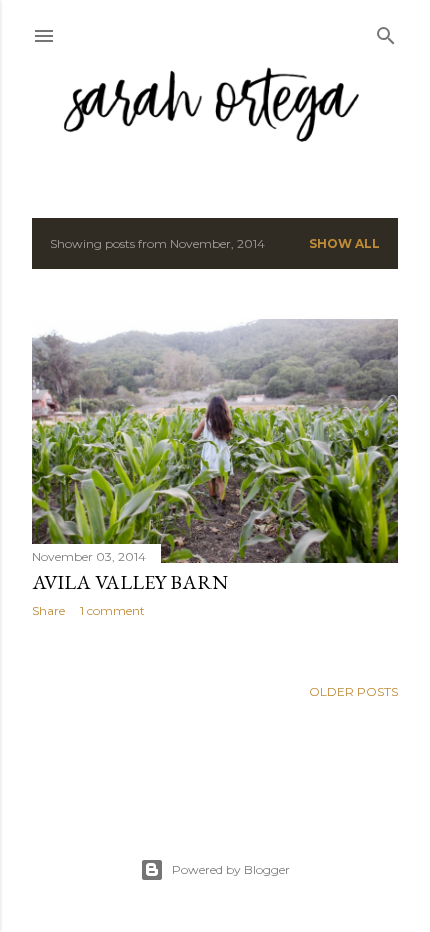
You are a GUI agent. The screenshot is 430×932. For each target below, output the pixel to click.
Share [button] (48, 610)
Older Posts (353, 691)
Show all (344, 243)
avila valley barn (130, 582)
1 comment (112, 610)
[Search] (386, 31)
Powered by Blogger (231, 869)
